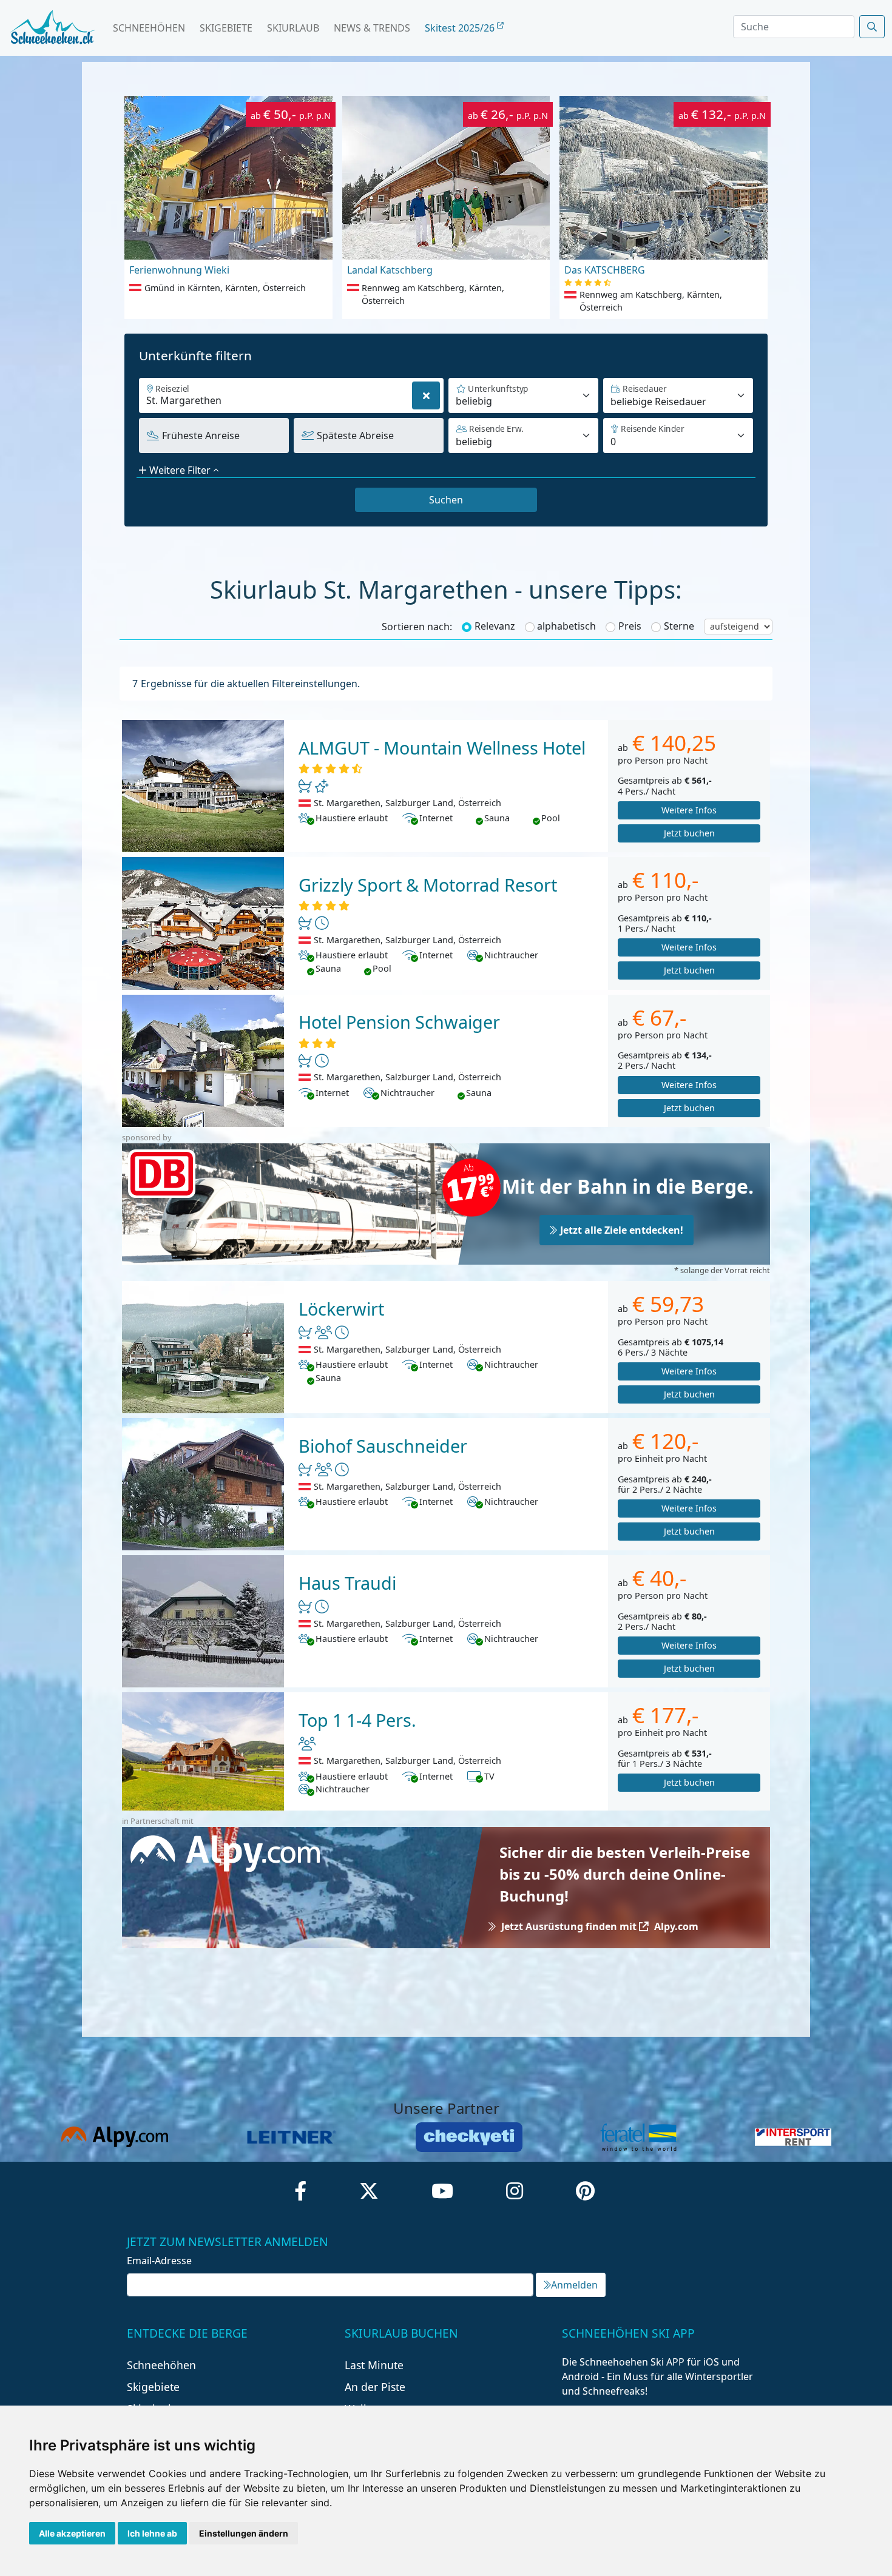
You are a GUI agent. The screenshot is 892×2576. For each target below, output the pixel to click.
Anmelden (574, 2285)
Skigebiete (226, 28)
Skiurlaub (293, 28)
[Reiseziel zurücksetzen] (426, 395)
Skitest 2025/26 (461, 28)
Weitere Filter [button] (180, 470)
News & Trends (372, 28)
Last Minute (374, 2365)
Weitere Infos (689, 810)
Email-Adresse (159, 2261)
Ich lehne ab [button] (152, 2533)
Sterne (679, 626)
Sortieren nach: (417, 627)
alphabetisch (566, 626)
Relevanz (495, 626)
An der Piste (375, 2387)
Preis (630, 626)
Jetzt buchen (689, 833)
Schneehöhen (149, 28)
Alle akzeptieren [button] (72, 2533)
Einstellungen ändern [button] (244, 2533)
